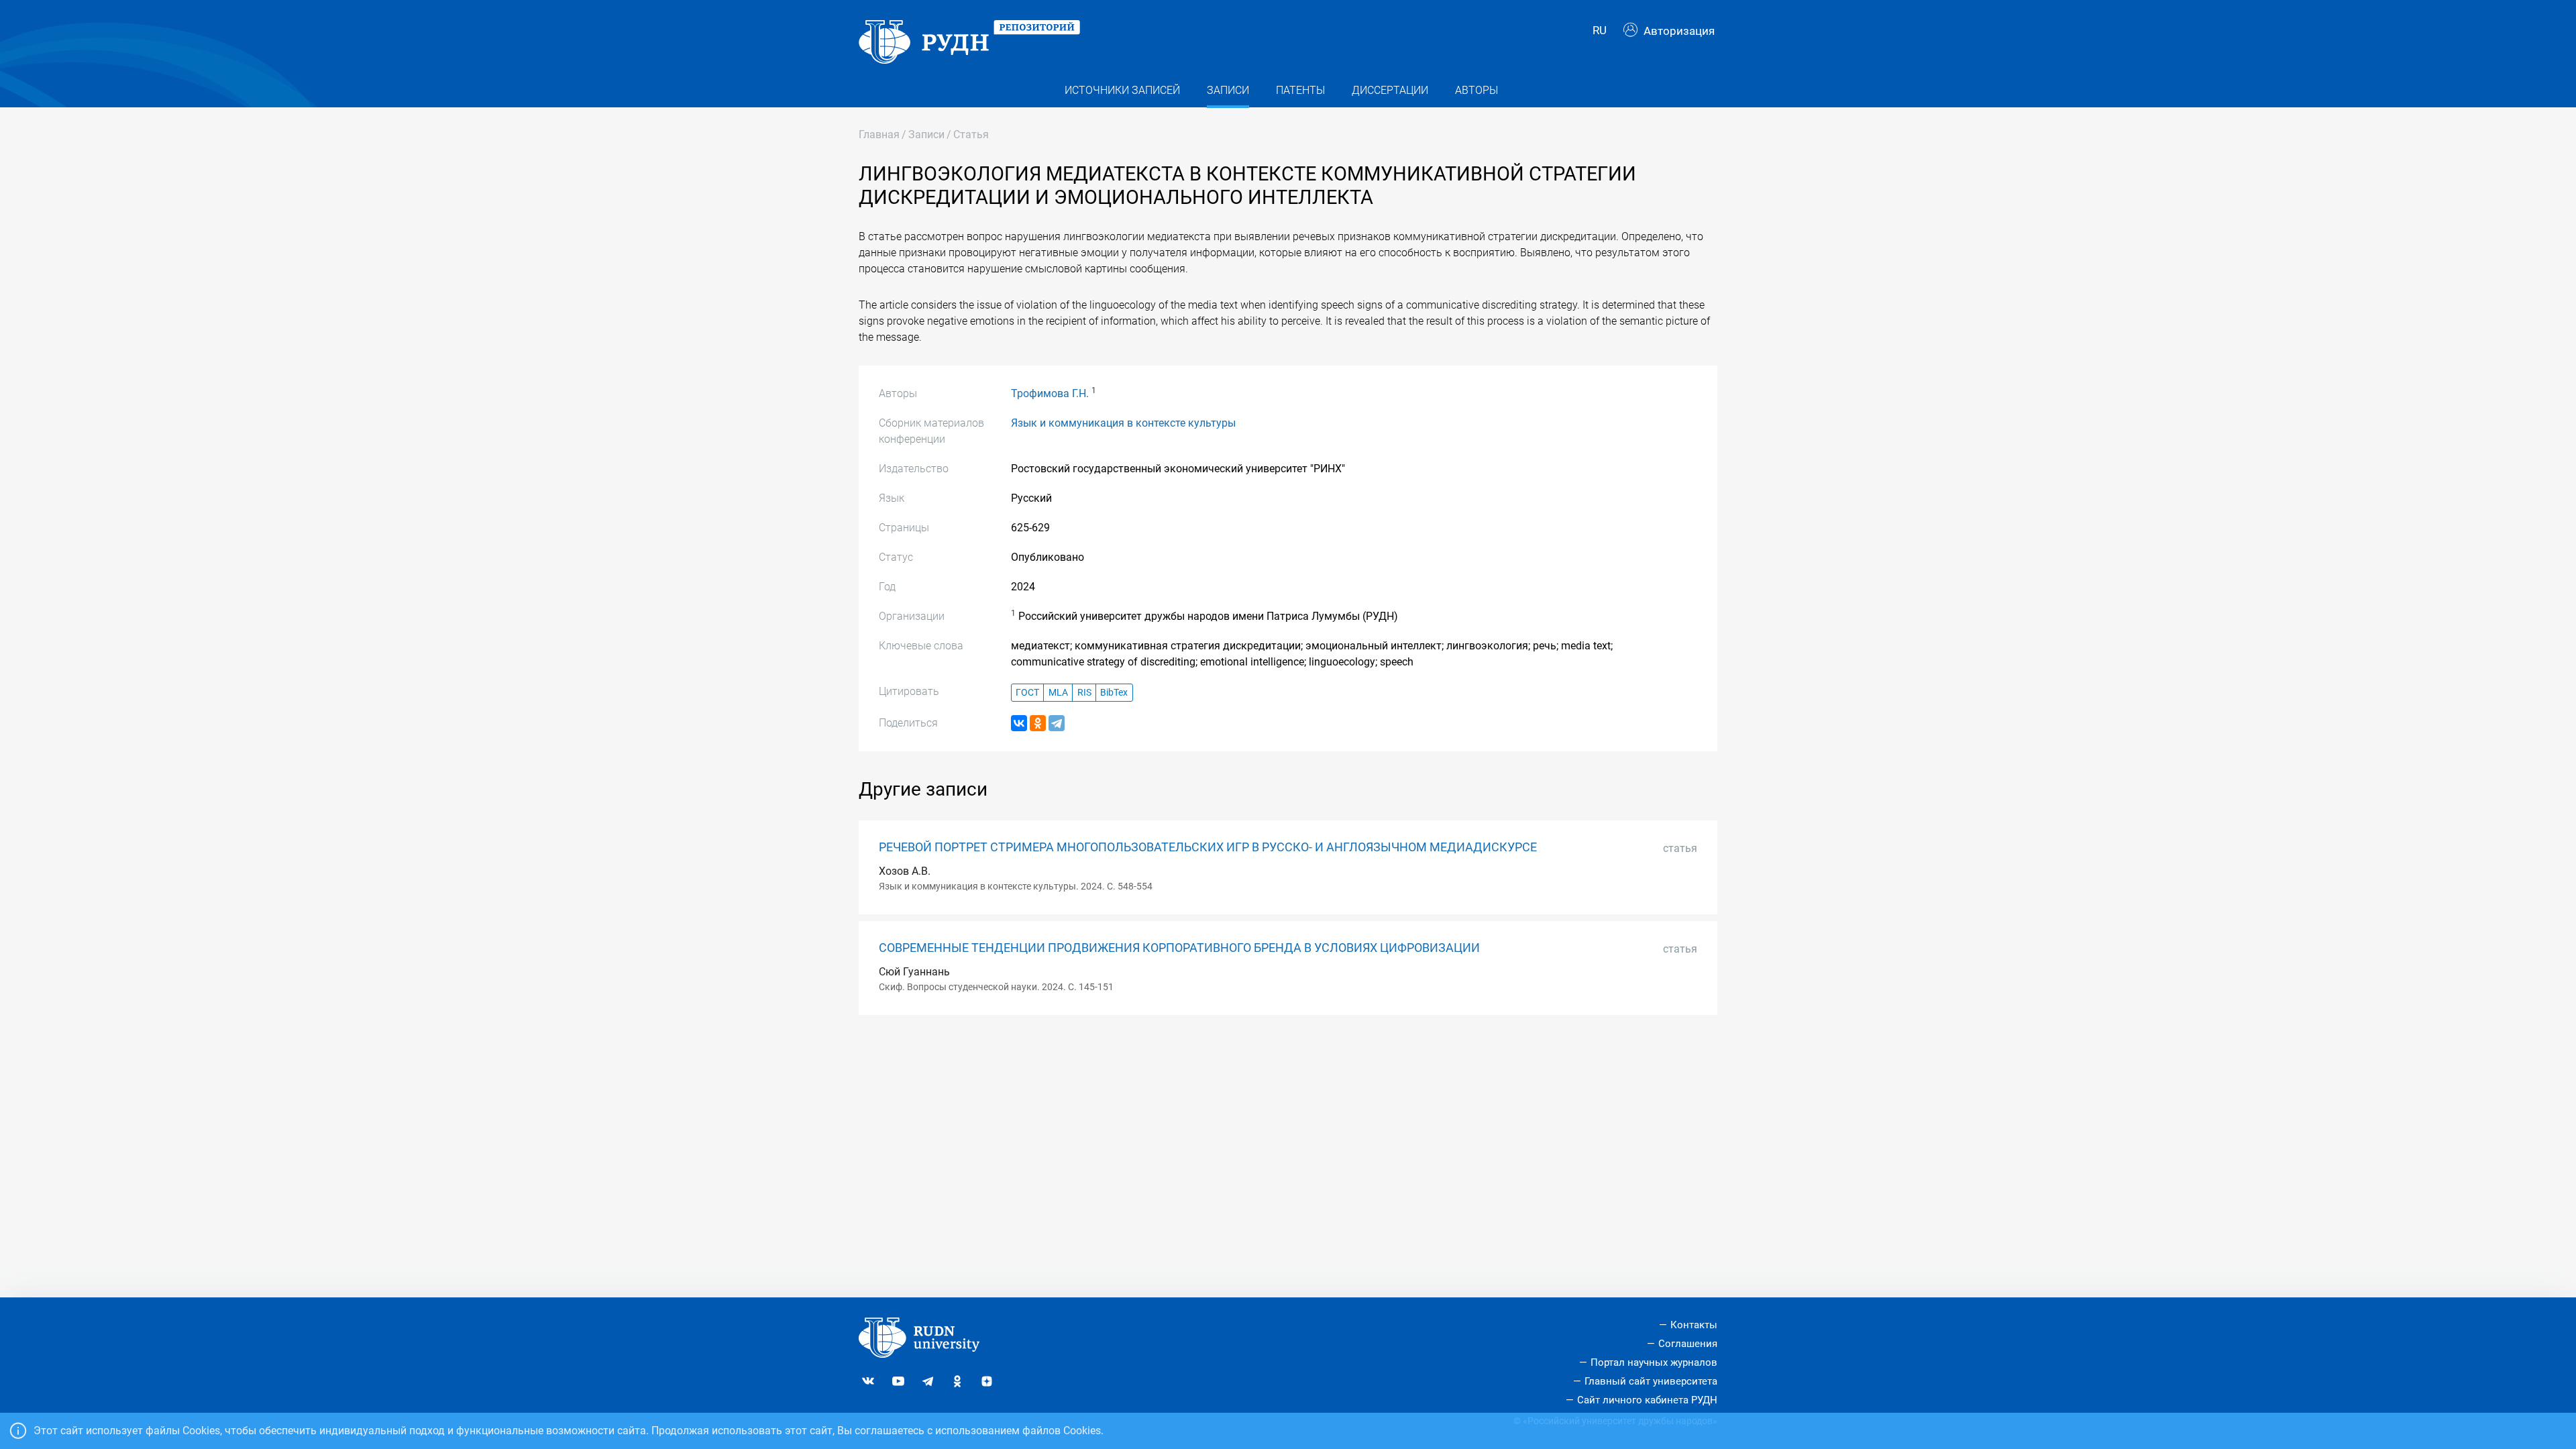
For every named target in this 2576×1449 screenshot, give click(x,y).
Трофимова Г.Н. (1050, 393)
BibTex (1114, 693)
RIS (1084, 693)
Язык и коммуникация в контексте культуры (1123, 423)
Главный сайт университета (1651, 1381)
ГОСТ (1027, 693)
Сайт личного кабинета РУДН (1647, 1400)
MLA (1058, 693)
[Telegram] (1057, 723)
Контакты (1694, 1325)
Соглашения (1688, 1344)
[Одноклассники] (1038, 723)
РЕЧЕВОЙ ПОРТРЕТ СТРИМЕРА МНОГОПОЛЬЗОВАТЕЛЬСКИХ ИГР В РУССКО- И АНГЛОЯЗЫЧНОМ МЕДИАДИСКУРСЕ (1208, 847)
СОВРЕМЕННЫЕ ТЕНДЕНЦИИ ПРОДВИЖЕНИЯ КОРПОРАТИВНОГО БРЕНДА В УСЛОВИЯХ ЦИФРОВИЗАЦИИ (1179, 948)
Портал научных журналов (1654, 1362)
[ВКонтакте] (1019, 723)
